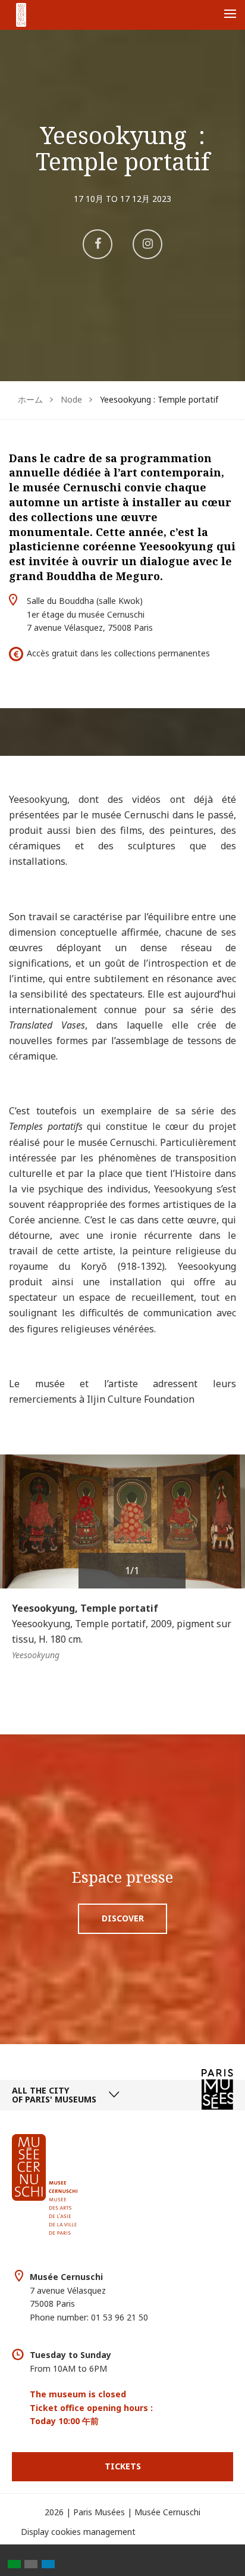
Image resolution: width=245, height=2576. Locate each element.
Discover (123, 1918)
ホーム (30, 399)
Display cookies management (78, 2532)
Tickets (123, 2466)
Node (71, 399)
